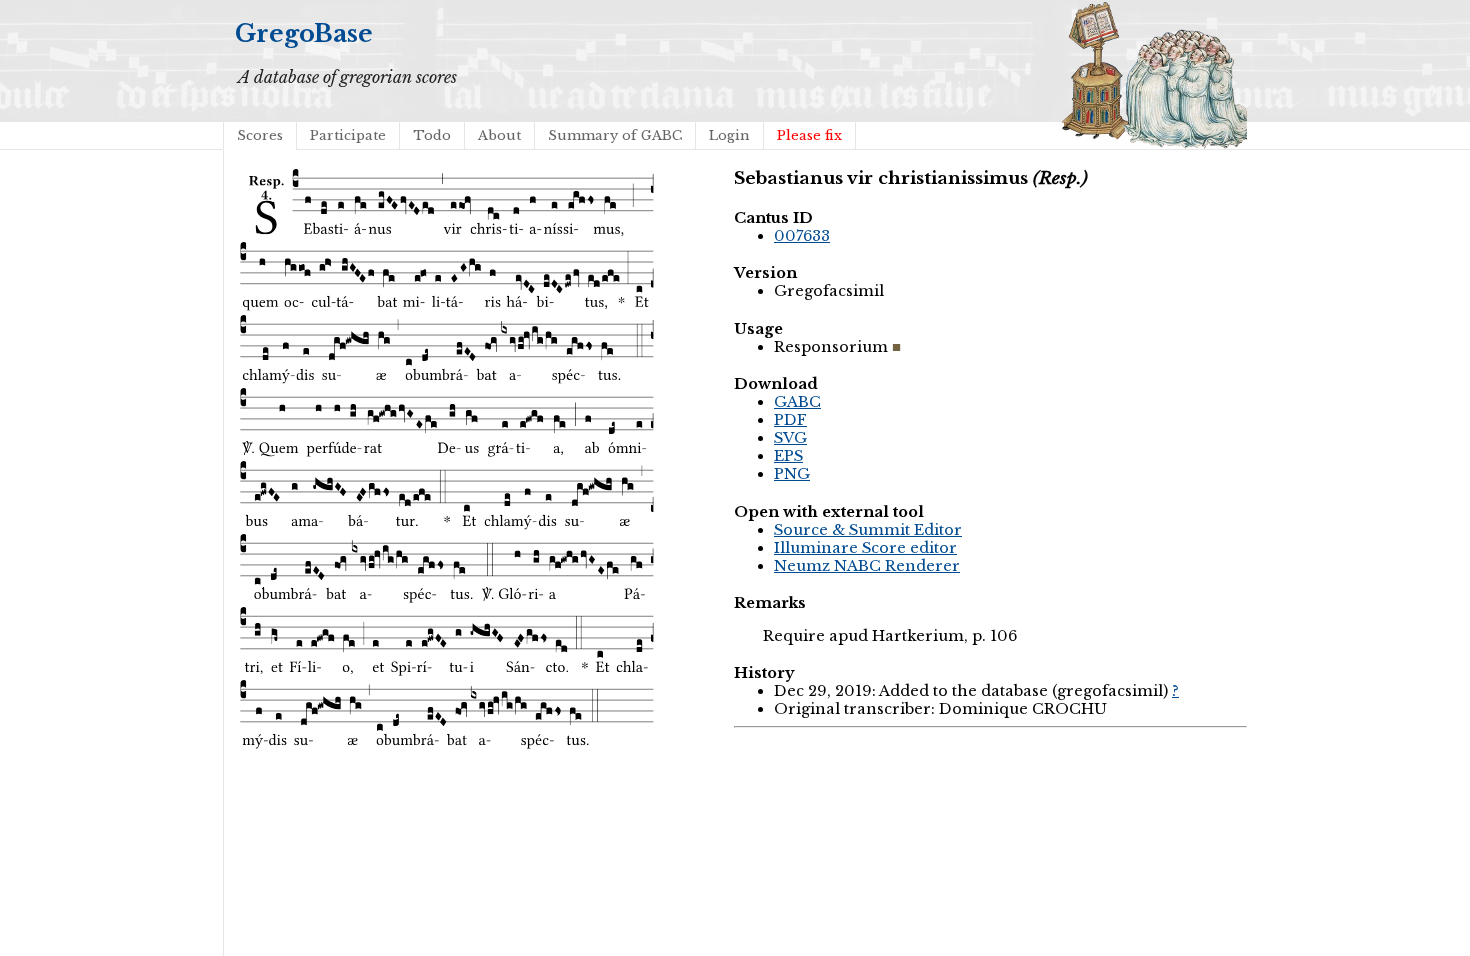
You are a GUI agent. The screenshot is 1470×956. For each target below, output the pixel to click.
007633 (802, 236)
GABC (797, 402)
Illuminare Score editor (865, 548)
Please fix (809, 135)
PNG (792, 474)
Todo (432, 135)
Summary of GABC (615, 135)
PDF (790, 420)
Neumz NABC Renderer (867, 566)
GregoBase (304, 33)
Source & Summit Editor (868, 530)
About (499, 135)
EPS (788, 456)
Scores (260, 135)
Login (729, 135)
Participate (348, 135)
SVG (790, 438)
